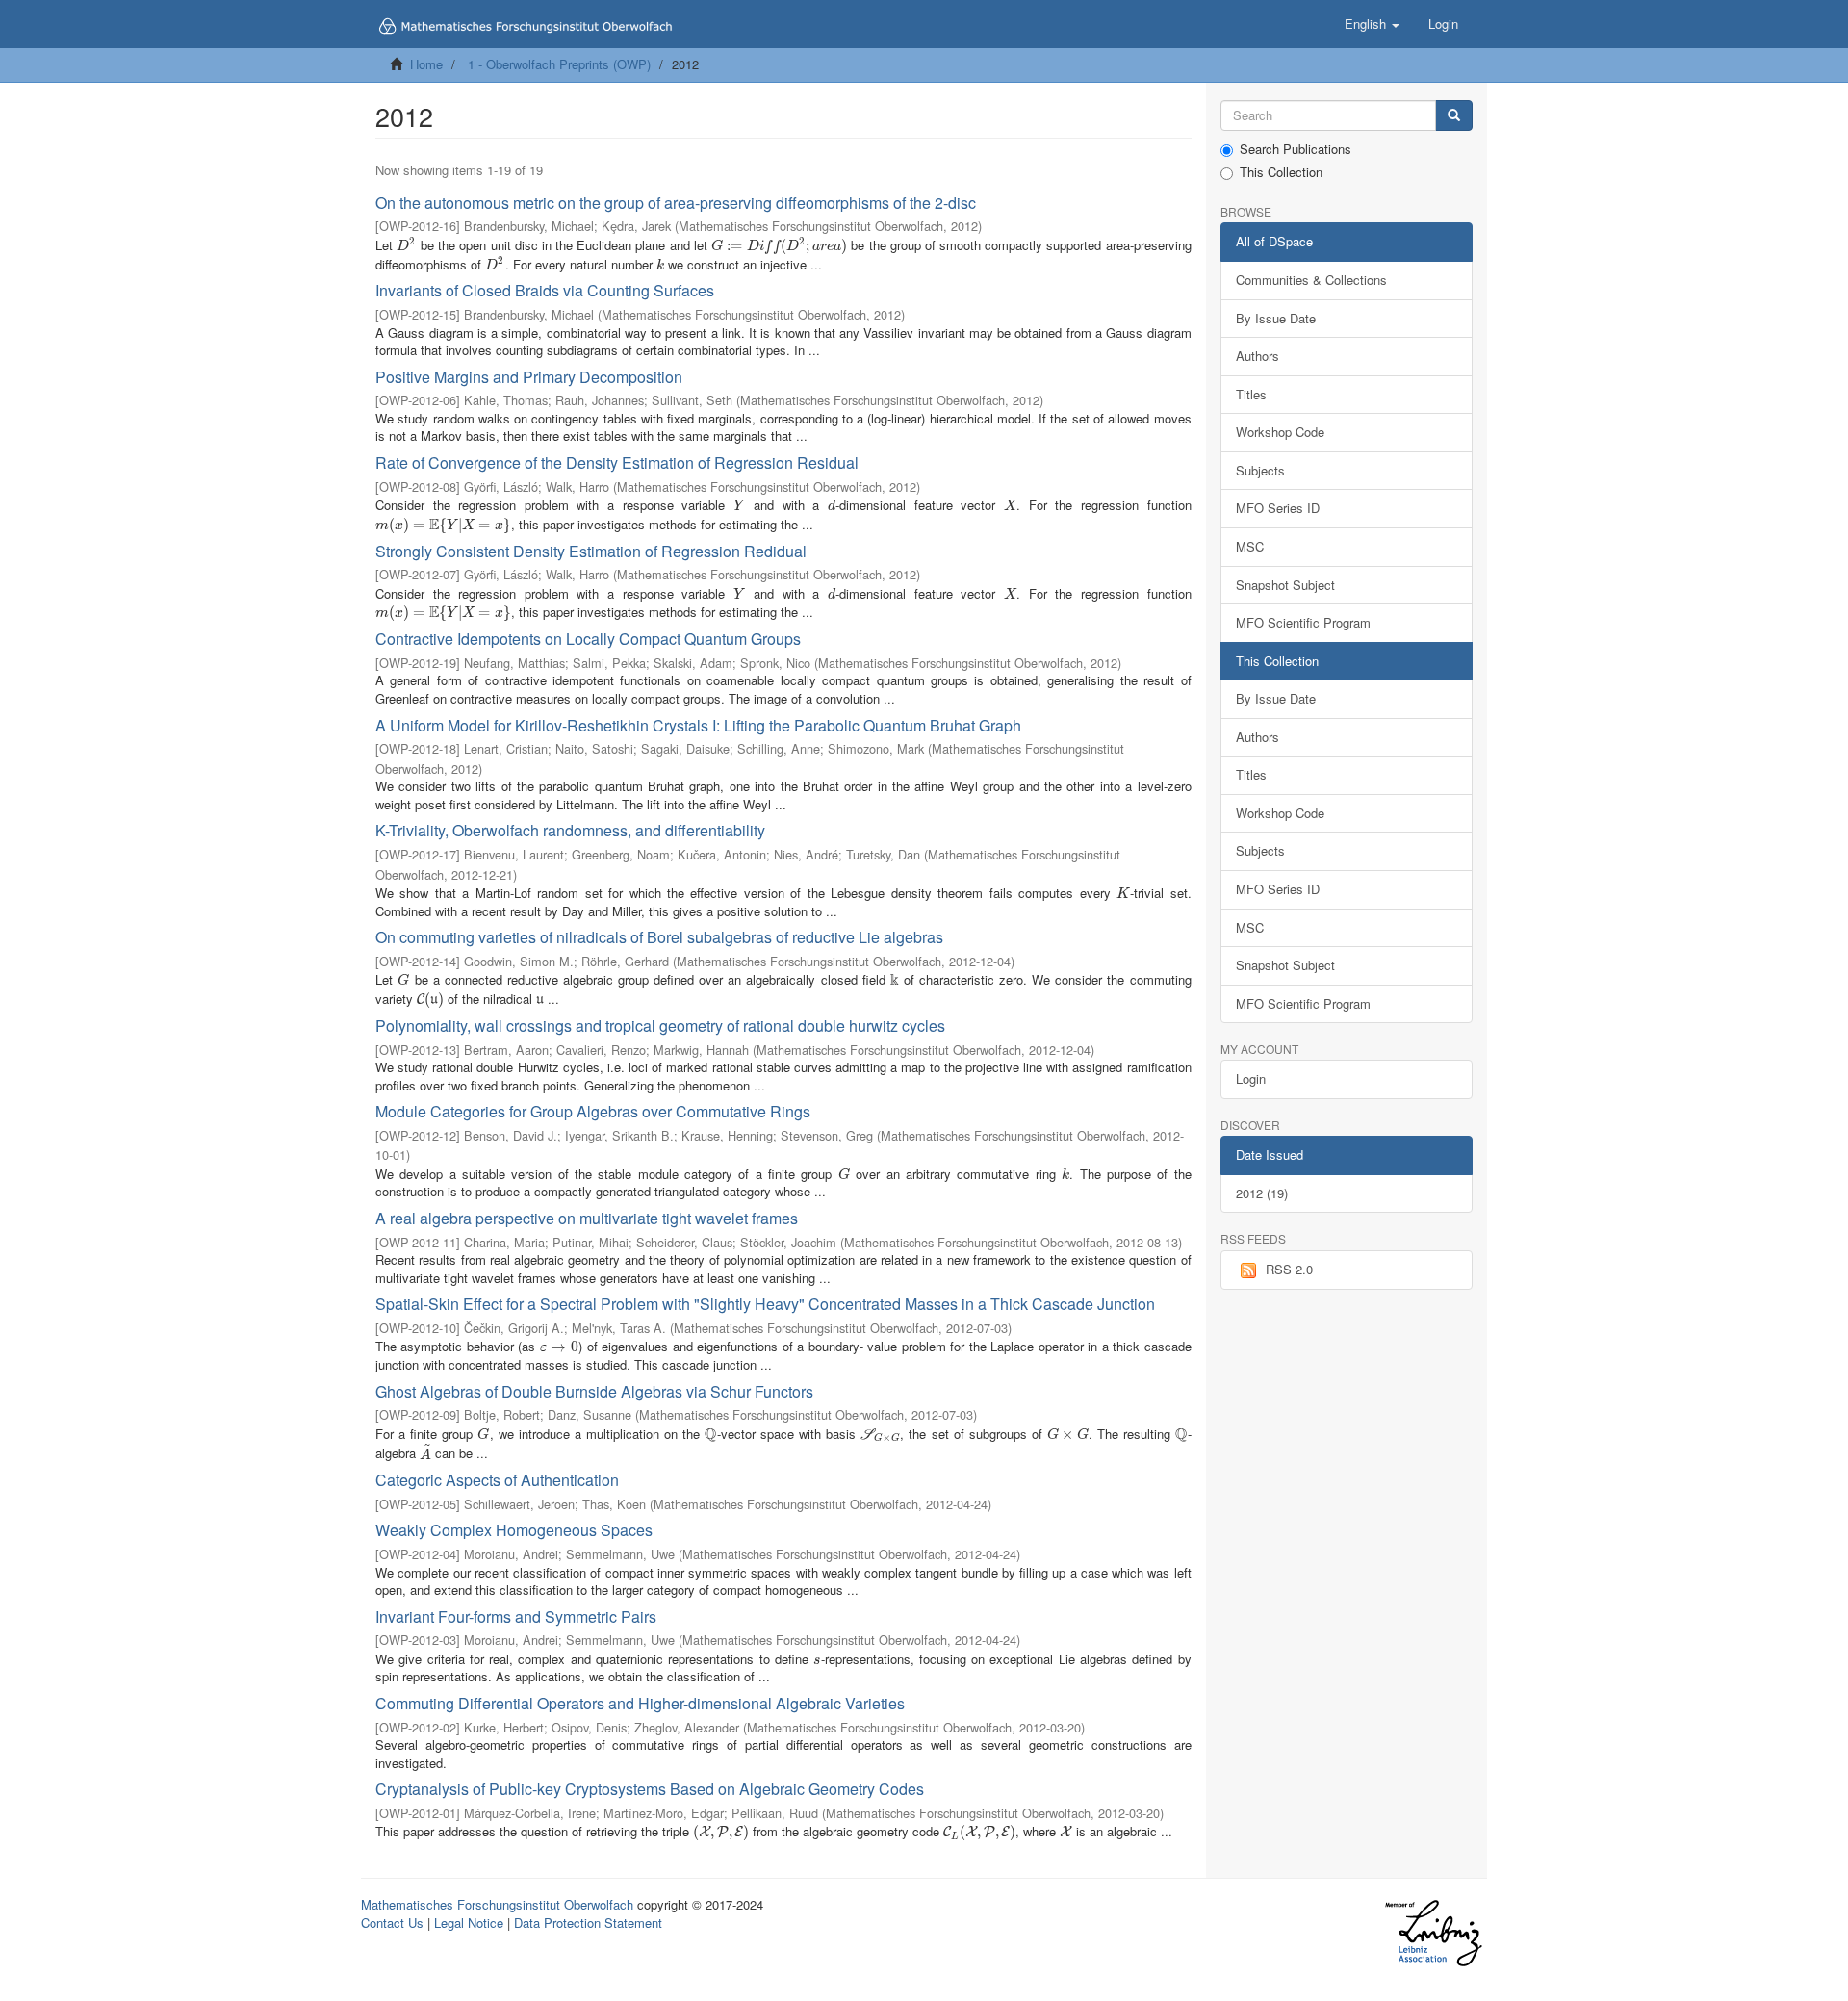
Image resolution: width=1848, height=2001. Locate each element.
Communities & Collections (1311, 280)
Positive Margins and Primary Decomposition (529, 377)
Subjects (1260, 470)
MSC (1250, 546)
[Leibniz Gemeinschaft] (1433, 1933)
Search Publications (1296, 149)
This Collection (1281, 172)
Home (426, 64)
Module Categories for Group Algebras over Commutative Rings (593, 1111)
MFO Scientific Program (1303, 622)
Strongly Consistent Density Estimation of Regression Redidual (591, 551)
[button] (1372, 24)
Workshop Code (1280, 432)
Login (1251, 1078)
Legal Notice (469, 1923)
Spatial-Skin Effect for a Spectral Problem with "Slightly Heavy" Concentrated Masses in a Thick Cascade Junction (765, 1304)
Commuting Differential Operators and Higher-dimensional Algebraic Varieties (640, 1703)
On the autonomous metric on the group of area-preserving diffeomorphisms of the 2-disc (676, 203)
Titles (1251, 394)
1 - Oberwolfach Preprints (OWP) (559, 64)
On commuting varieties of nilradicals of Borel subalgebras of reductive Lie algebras (659, 937)
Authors (1258, 356)
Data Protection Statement (588, 1923)
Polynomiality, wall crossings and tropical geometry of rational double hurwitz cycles (660, 1026)
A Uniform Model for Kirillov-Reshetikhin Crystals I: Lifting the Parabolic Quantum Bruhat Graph (698, 725)
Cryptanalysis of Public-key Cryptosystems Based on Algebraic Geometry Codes (650, 1789)
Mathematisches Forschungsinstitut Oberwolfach (497, 1904)
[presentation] (407, 245)
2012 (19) (1262, 1193)
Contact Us (392, 1923)
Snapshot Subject (1285, 585)
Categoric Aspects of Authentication (497, 1480)
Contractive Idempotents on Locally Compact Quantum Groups (588, 639)
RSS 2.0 (1289, 1269)
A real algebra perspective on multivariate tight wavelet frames (587, 1218)
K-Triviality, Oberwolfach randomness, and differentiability (570, 830)
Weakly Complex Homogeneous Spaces (514, 1530)
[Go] (1454, 116)
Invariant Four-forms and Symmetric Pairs (516, 1616)
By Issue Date (1276, 318)
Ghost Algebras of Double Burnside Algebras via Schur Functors (594, 1391)
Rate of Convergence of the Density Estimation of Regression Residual (617, 462)
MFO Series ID (1278, 508)
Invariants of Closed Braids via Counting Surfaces (545, 290)
